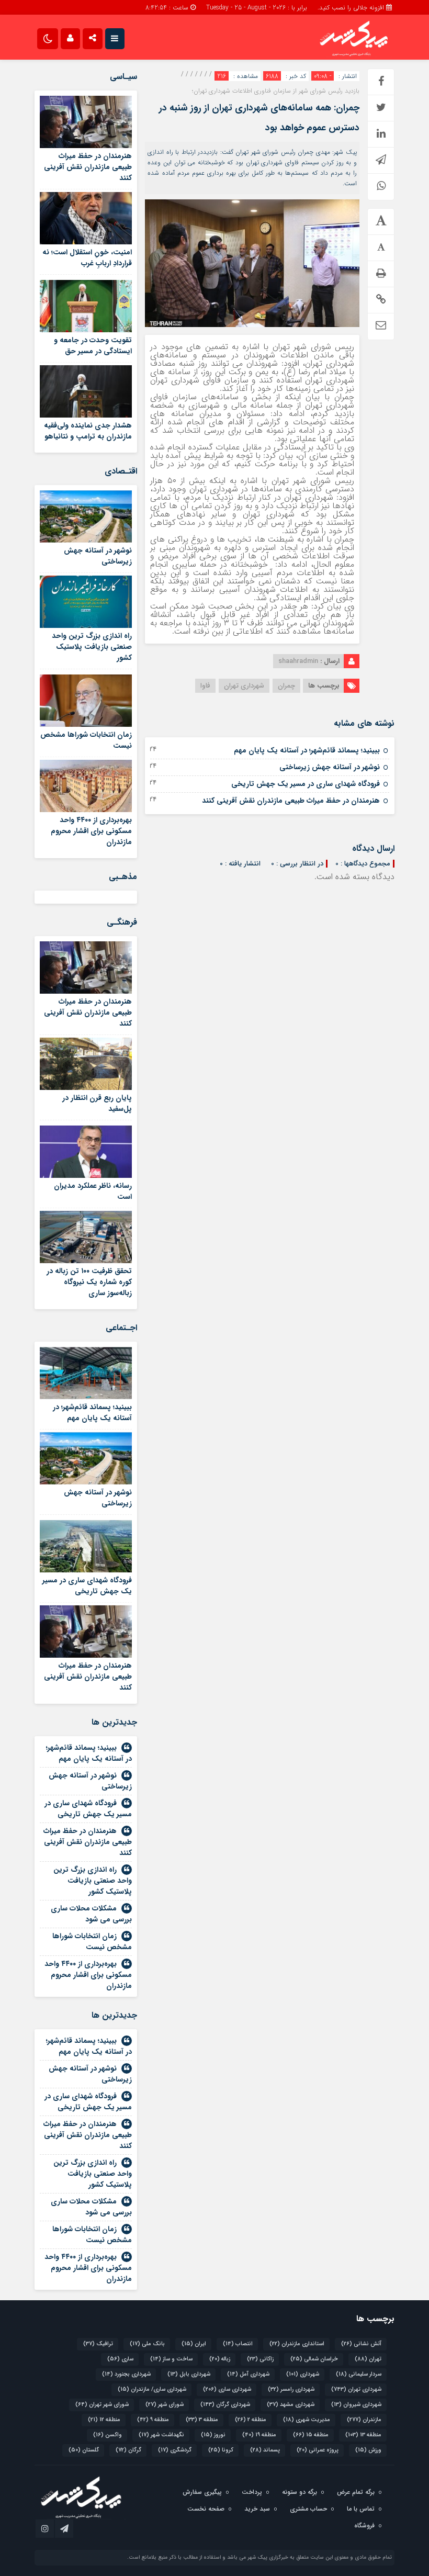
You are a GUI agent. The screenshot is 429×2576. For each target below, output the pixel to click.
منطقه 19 (259, 2435)
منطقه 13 (363, 2435)
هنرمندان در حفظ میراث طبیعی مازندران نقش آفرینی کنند (291, 801)
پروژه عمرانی (318, 2450)
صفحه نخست (206, 2509)
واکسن (108, 2435)
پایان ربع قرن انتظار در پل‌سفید (97, 1103)
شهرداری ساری (227, 2389)
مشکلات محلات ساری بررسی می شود (91, 1914)
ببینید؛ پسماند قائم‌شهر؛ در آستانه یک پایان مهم (307, 750)
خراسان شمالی (314, 2359)
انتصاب (238, 2344)
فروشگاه (364, 2526)
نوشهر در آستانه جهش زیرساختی (330, 767)
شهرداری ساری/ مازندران (152, 2389)
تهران (368, 2359)
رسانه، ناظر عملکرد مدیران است (93, 1191)
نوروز (213, 2435)
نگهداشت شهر (161, 2435)
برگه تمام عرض (356, 2492)
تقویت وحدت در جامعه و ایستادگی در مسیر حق (93, 346)
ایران (194, 2344)
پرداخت (252, 2492)
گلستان (84, 2450)
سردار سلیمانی (359, 2374)
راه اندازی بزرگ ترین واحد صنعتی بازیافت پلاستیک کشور (92, 647)
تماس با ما (361, 2509)
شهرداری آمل (248, 2374)
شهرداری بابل (189, 2374)
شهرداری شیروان (356, 2405)
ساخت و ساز (171, 2359)
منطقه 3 (202, 2420)
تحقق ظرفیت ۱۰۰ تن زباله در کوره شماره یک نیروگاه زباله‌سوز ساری (89, 1282)
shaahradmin (298, 661)
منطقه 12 (104, 2420)
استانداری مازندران (297, 2344)
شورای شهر (165, 2405)
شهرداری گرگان (225, 2405)
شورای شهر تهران (102, 2405)
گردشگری (175, 2450)
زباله (220, 2359)
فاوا (205, 686)
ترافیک (98, 2344)
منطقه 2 (251, 2420)
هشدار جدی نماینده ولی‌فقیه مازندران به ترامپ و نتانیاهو (88, 431)
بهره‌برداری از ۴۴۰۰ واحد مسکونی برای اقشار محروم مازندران (91, 831)
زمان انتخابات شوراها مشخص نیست (86, 740)
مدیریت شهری (307, 2420)
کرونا (221, 2450)
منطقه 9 (153, 2420)
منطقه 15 (311, 2435)
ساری (120, 2359)
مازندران (364, 2420)
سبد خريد (257, 2509)
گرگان (128, 2450)
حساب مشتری (308, 2509)
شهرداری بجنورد (126, 2374)
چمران (286, 686)
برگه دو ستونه (300, 2492)
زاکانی (260, 2359)
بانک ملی (147, 2344)
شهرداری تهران (244, 686)
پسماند (265, 2450)
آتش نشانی (361, 2344)
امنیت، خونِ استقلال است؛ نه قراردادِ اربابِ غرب (87, 258)
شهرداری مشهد (291, 2405)
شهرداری (303, 2374)
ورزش (368, 2450)
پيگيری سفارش (202, 2492)
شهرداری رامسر (291, 2389)
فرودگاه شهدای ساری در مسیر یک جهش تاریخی (306, 784)
